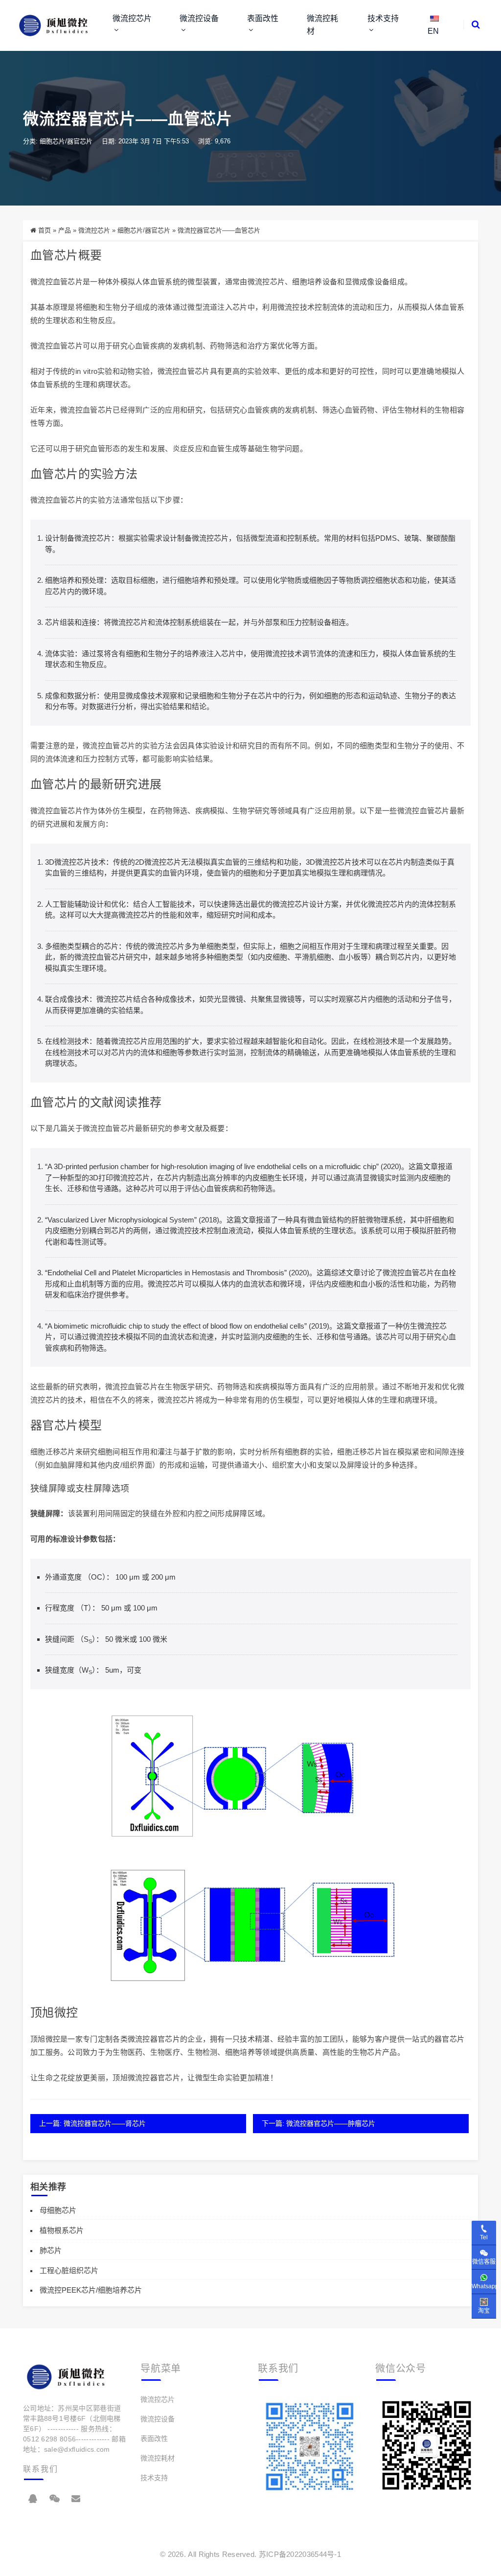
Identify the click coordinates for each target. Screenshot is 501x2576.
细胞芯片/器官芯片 (66, 141)
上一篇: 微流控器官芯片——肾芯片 (92, 2123)
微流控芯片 (132, 18)
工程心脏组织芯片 (69, 2270)
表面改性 (263, 18)
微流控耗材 (322, 25)
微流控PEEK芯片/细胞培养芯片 (91, 2290)
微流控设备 (199, 18)
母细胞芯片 (58, 2210)
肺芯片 (51, 2250)
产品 (65, 230)
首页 (45, 230)
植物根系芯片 (62, 2230)
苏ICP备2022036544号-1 (300, 2554)
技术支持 (383, 18)
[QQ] (33, 2499)
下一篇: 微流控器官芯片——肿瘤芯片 (319, 2123)
